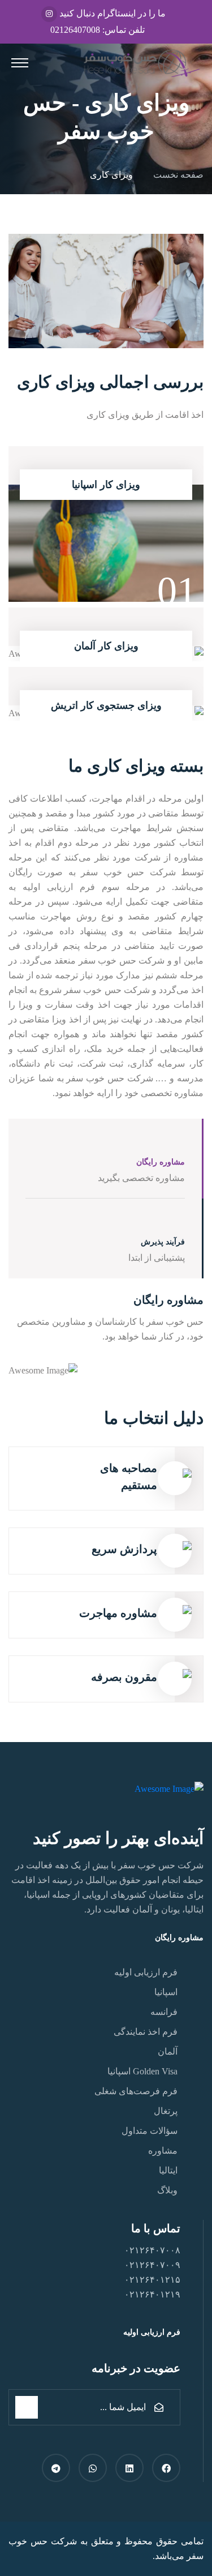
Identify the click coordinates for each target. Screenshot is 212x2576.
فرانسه (164, 2012)
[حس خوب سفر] (141, 63)
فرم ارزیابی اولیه (146, 1972)
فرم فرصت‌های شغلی (136, 2091)
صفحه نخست (176, 175)
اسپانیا (166, 1992)
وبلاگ (167, 2190)
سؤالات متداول (150, 2131)
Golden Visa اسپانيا (142, 2071)
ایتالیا (168, 2170)
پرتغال (166, 2111)
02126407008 (75, 30)
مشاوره (163, 2151)
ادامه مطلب (111, 541)
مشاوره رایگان (178, 1938)
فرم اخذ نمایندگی (146, 2032)
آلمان (168, 2051)
